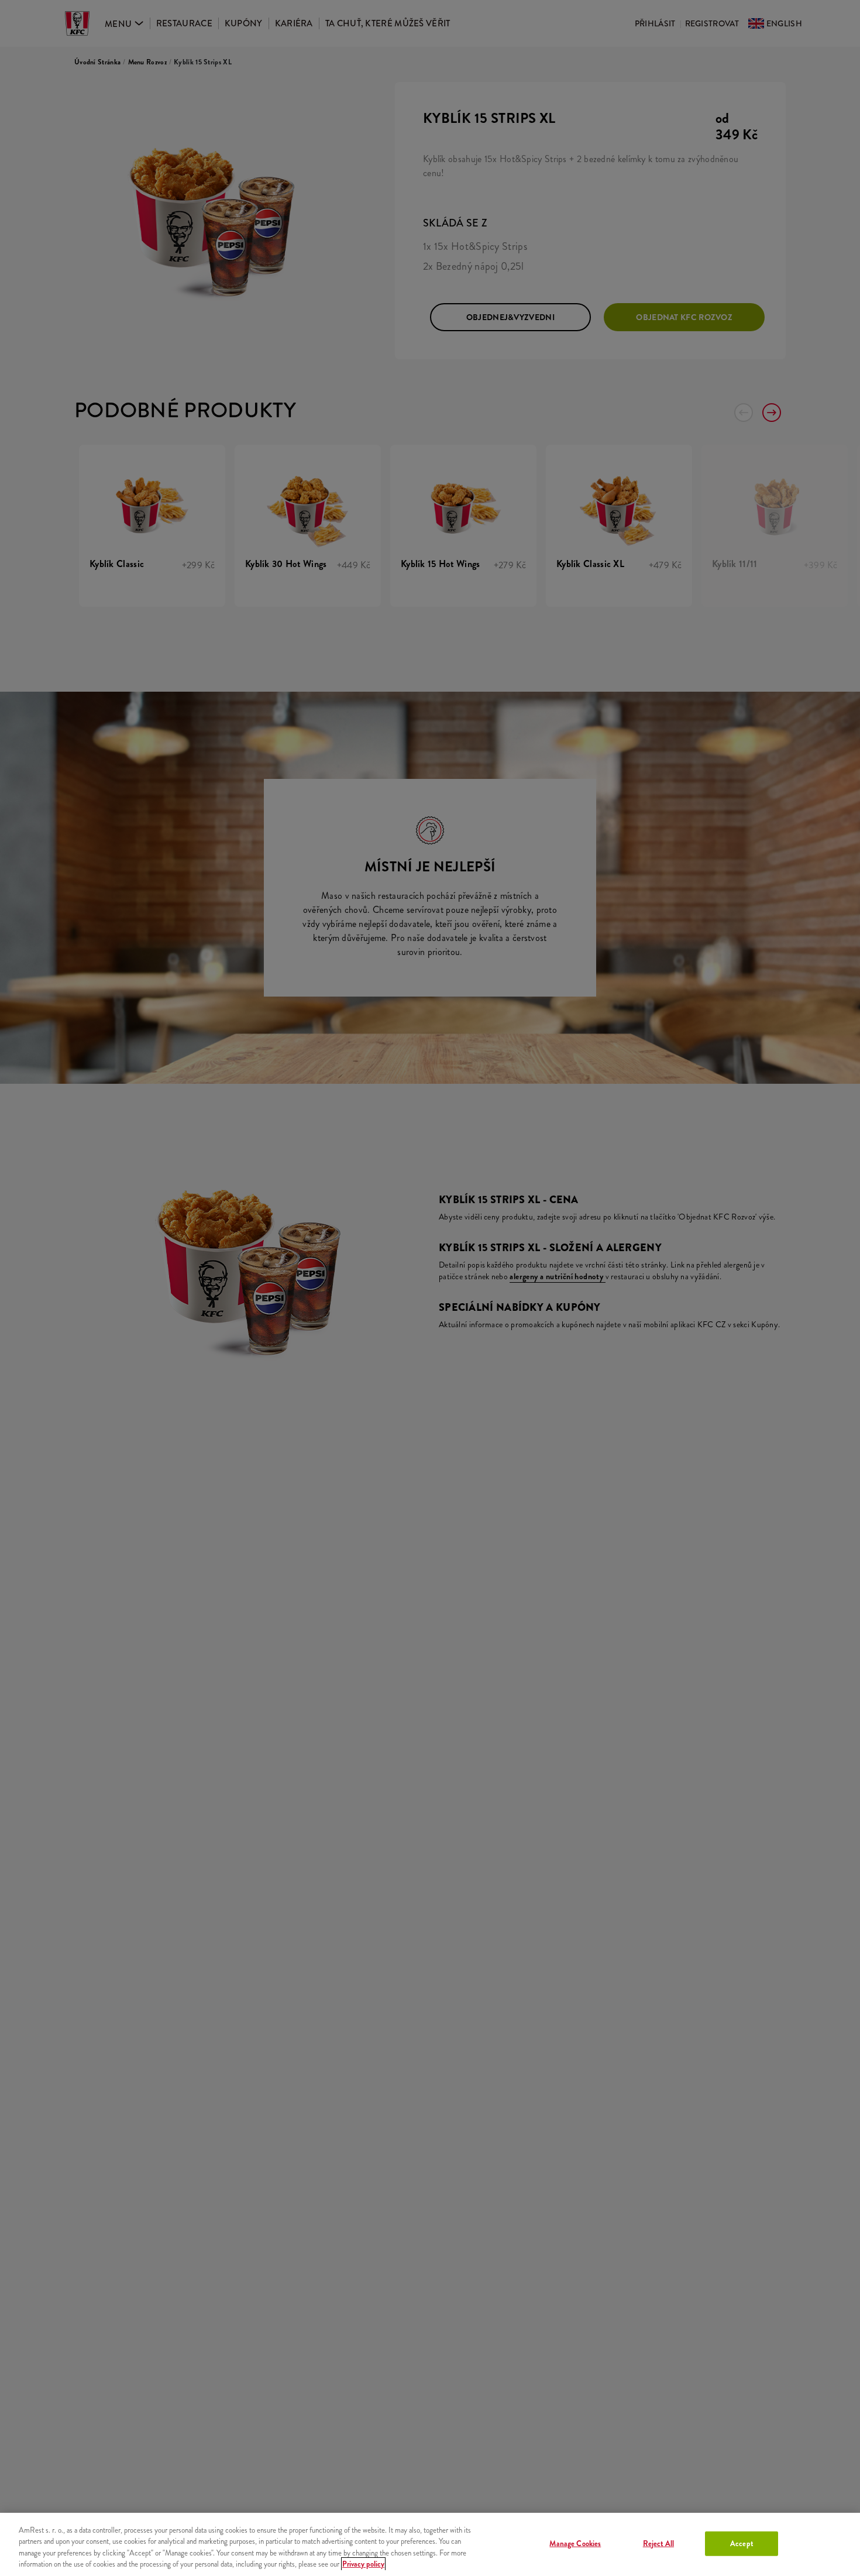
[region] (430, 2544)
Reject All (658, 2544)
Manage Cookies (575, 2544)
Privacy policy (363, 2564)
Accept (742, 2544)
